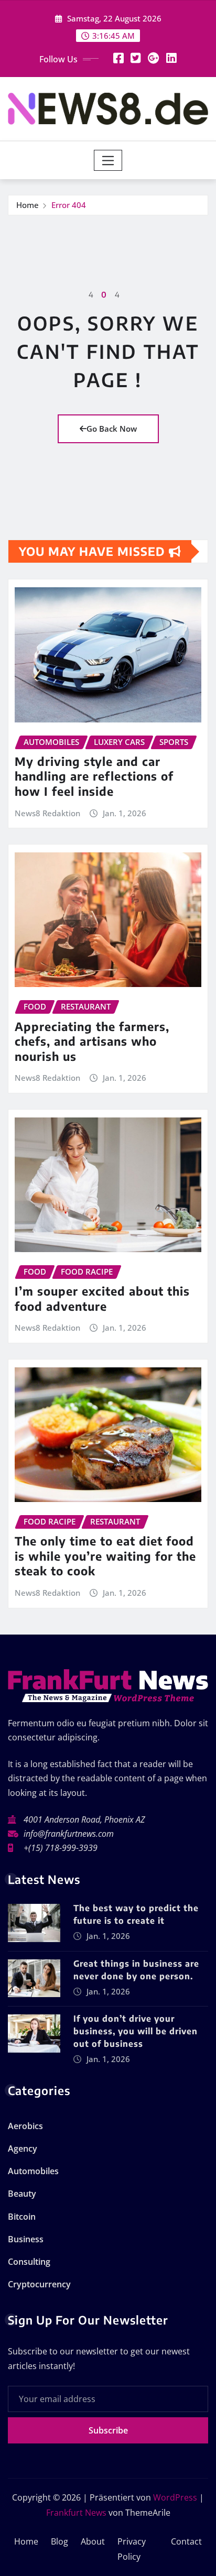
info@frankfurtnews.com (69, 1834)
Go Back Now (112, 429)
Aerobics (25, 2126)
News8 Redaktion (47, 813)
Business (26, 2239)
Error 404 (69, 205)
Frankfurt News (76, 2513)
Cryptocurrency (39, 2284)
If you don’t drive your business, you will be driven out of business (136, 2031)
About (93, 2541)
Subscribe (108, 2430)
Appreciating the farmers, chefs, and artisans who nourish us (92, 1041)
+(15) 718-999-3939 (61, 1848)
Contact (186, 2541)
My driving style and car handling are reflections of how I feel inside (94, 776)
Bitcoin (22, 2217)
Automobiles (33, 2171)
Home (28, 205)
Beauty (22, 2194)
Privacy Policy (132, 2549)
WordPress (175, 2497)
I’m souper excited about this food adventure (102, 1298)
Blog (60, 2541)
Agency (23, 2149)
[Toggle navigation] (108, 160)
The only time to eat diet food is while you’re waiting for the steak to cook (105, 1556)
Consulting (29, 2262)
